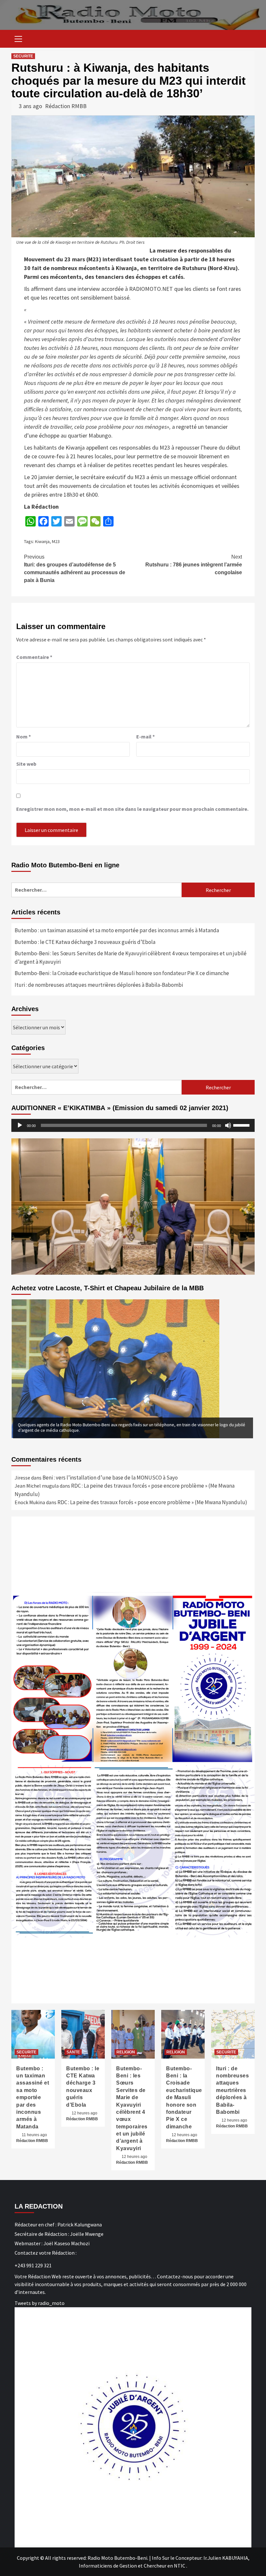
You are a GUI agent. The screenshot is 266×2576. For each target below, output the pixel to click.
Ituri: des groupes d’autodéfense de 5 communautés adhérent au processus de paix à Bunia (75, 569)
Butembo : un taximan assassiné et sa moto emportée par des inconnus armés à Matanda (117, 930)
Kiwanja (42, 541)
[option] (133, 1369)
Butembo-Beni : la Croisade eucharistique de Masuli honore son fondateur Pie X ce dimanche (122, 973)
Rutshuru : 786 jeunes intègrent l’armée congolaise (194, 565)
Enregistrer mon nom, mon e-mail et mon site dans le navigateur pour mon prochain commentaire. (132, 809)
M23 (56, 541)
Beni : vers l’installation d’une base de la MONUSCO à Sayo (111, 1478)
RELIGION (126, 2052)
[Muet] (228, 1125)
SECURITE (23, 56)
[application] (133, 1125)
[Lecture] (20, 1125)
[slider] (242, 1125)
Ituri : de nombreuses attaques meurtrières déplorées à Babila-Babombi (99, 985)
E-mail (145, 737)
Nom (24, 737)
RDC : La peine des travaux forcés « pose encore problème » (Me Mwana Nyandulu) (152, 1502)
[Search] (247, 40)
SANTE (73, 2052)
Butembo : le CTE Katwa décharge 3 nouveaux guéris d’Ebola (85, 942)
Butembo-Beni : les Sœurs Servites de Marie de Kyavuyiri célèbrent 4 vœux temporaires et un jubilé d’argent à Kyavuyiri (131, 958)
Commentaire (34, 657)
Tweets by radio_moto (40, 2303)
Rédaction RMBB (66, 106)
